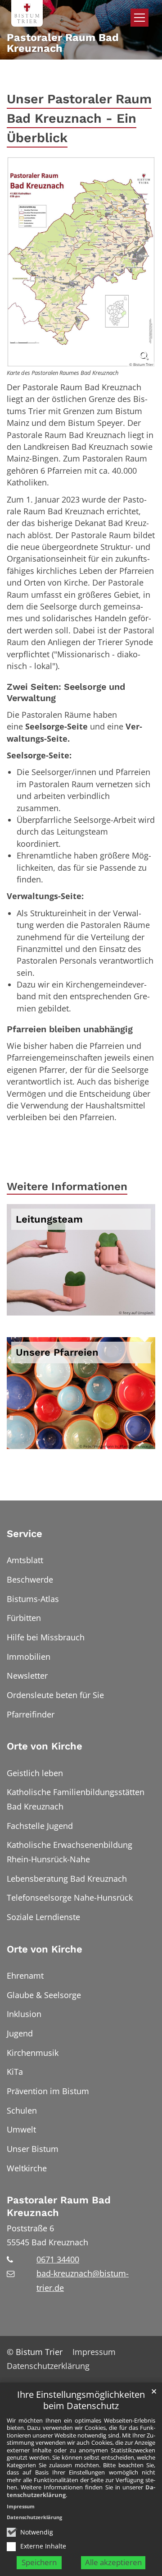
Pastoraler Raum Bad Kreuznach (59, 2206)
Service (25, 1534)
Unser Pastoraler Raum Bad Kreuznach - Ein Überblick (79, 118)
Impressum (21, 2506)
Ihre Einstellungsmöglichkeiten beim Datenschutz (81, 2400)
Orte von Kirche (45, 1746)
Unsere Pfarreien (57, 1352)
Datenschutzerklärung (34, 2517)
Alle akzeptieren (113, 2562)
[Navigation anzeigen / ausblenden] (139, 18)
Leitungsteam (49, 1219)
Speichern (39, 2562)
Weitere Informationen (67, 1186)
